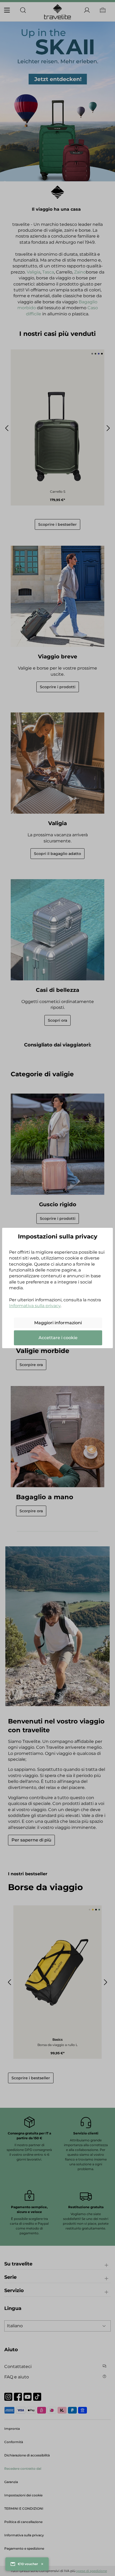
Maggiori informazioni (58, 1323)
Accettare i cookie (58, 1338)
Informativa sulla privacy (35, 1306)
